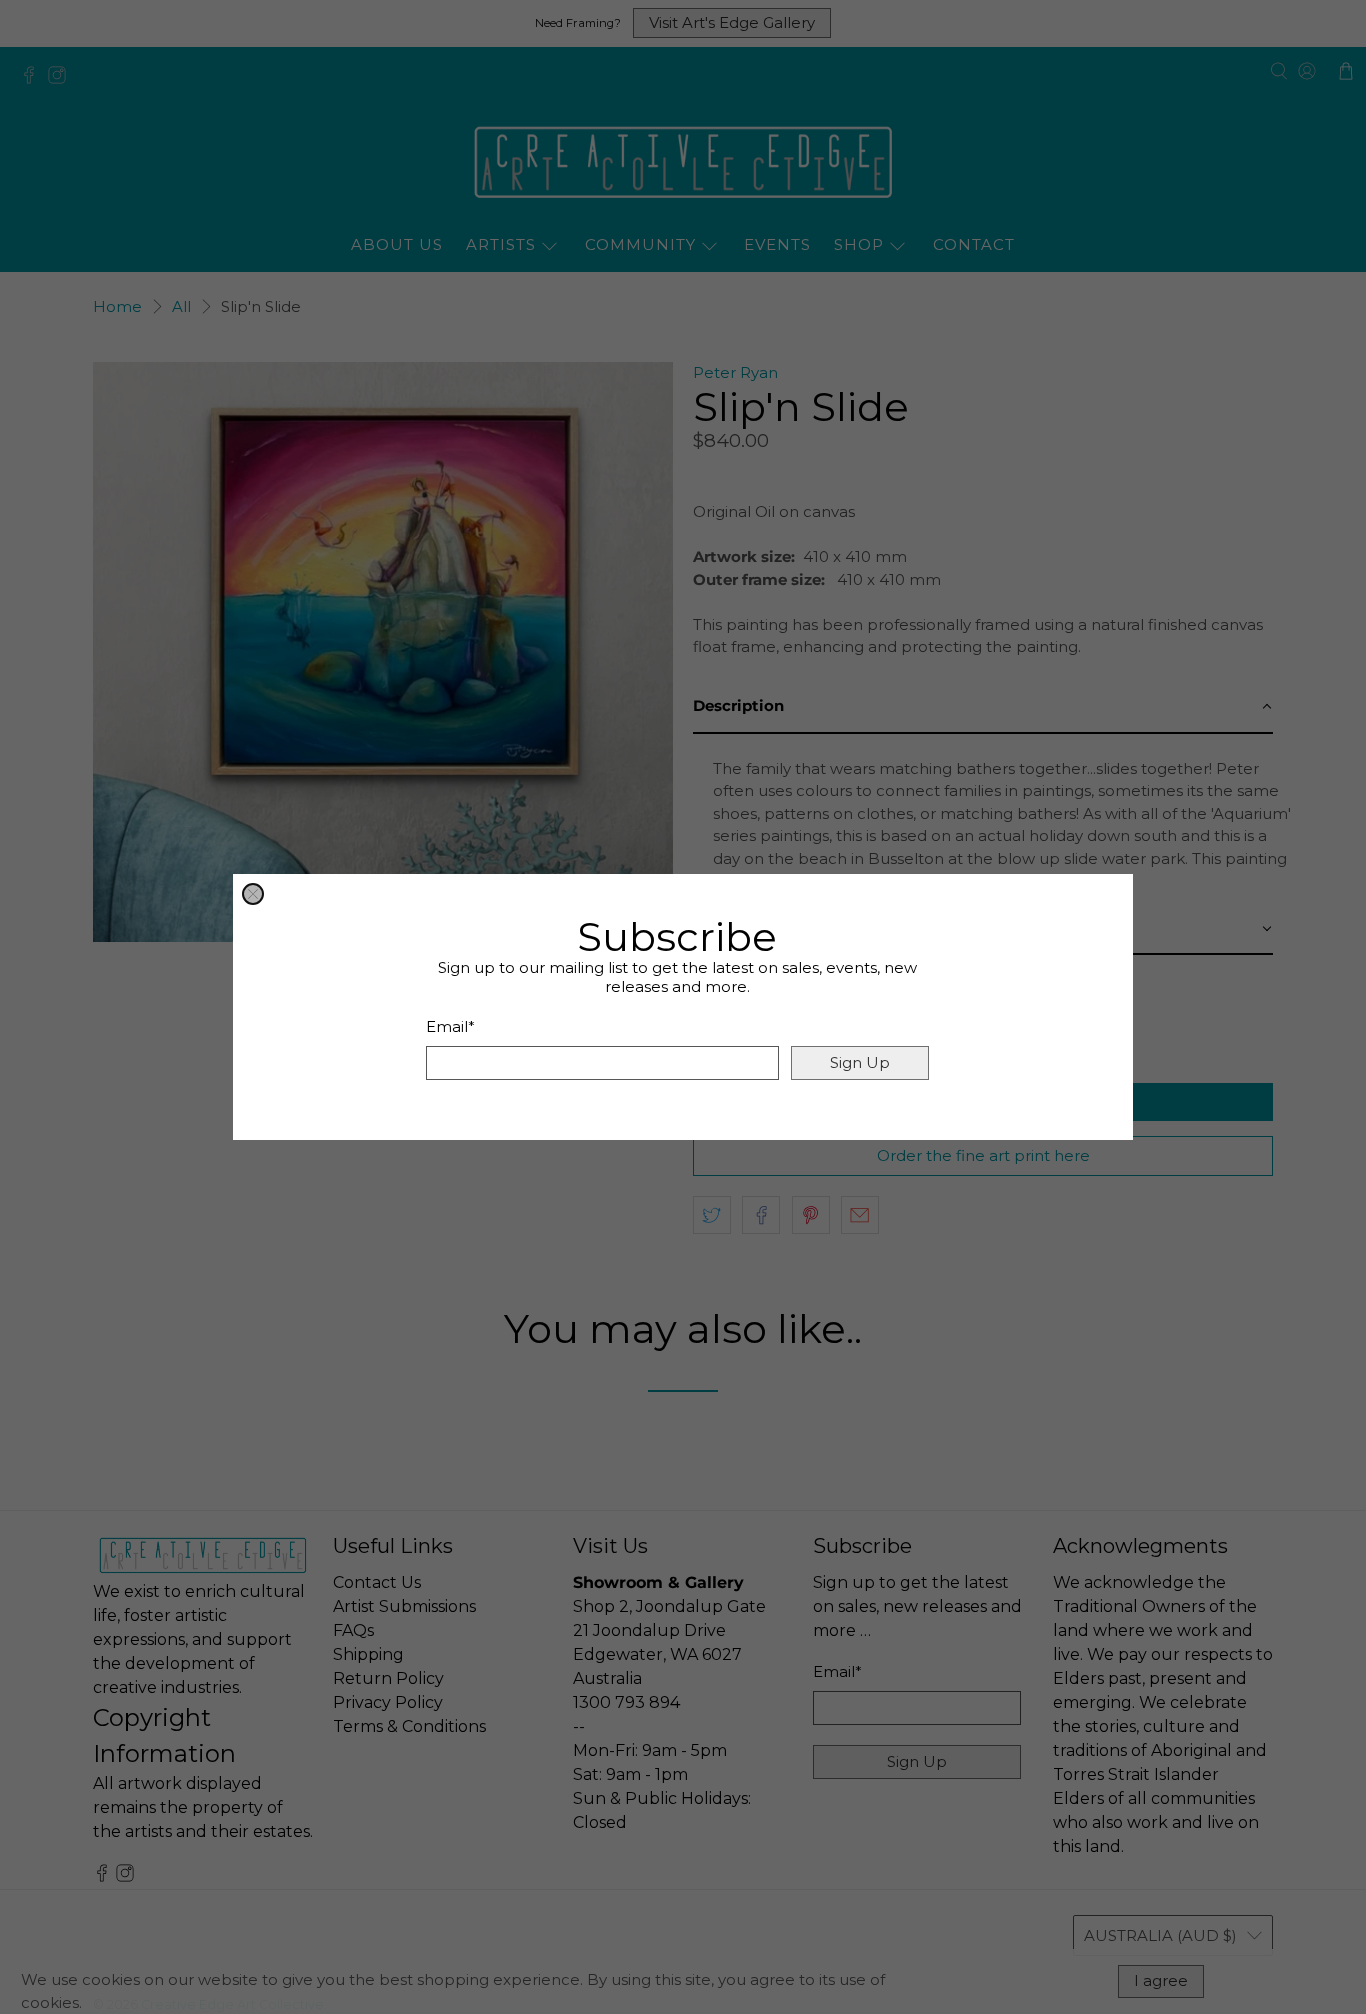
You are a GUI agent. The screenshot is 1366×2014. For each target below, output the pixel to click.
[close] (253, 894)
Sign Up (860, 1062)
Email (450, 1026)
